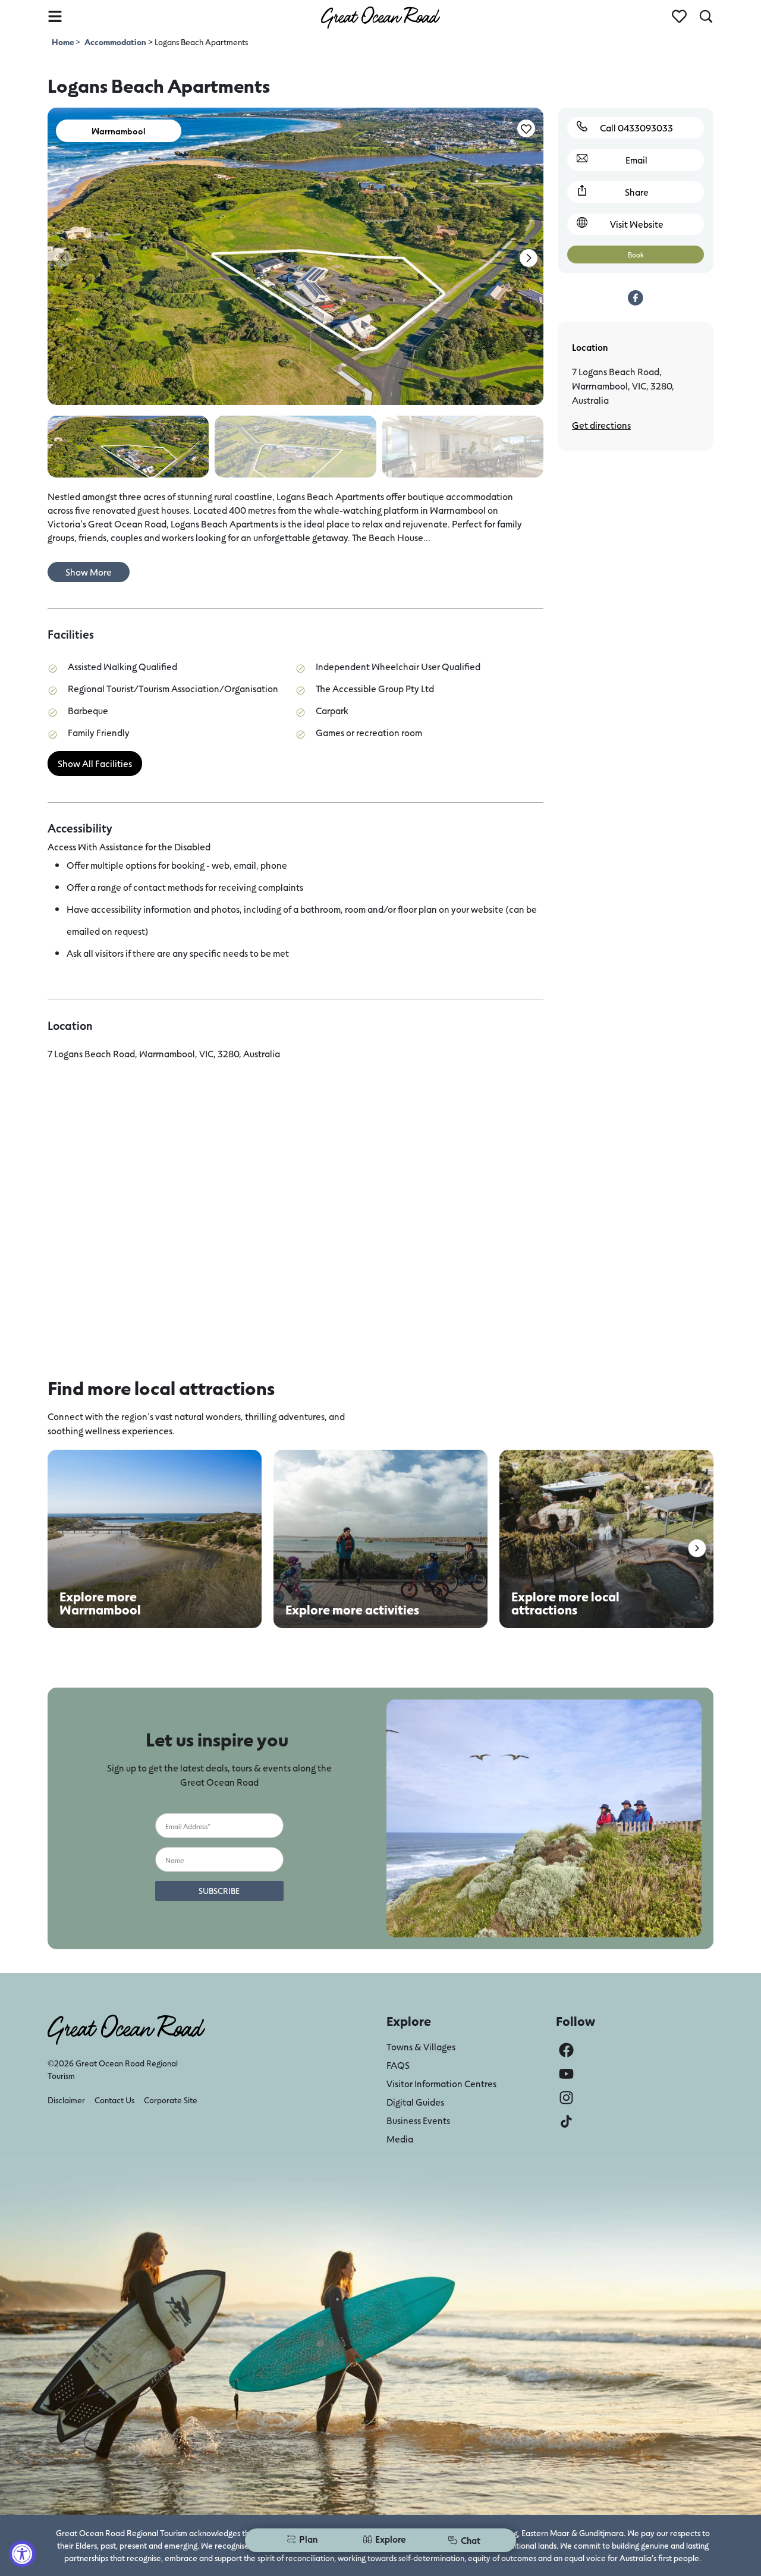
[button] (529, 258)
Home (64, 42)
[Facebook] (566, 2050)
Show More (89, 572)
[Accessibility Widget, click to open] (22, 2554)
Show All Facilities (95, 763)
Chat (471, 2540)
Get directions (601, 425)
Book (636, 255)
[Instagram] (566, 2098)
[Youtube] (566, 2074)
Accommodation (115, 42)
